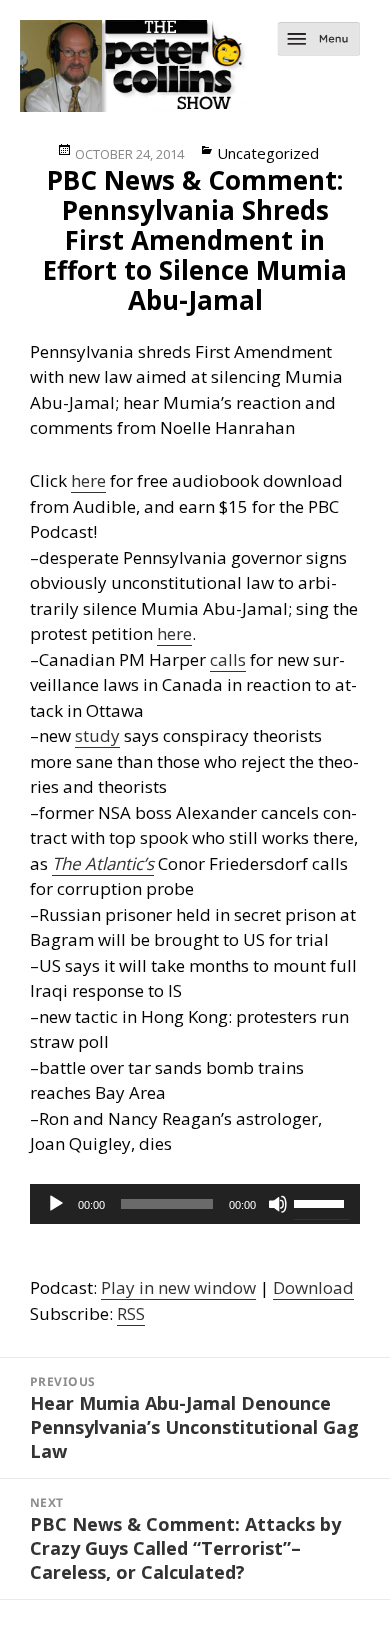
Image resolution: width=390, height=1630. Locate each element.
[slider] (322, 1202)
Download (313, 1287)
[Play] (56, 1204)
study (97, 735)
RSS (131, 1313)
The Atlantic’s (103, 863)
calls (228, 659)
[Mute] (278, 1204)
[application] (195, 1204)
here (88, 480)
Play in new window (178, 1287)
